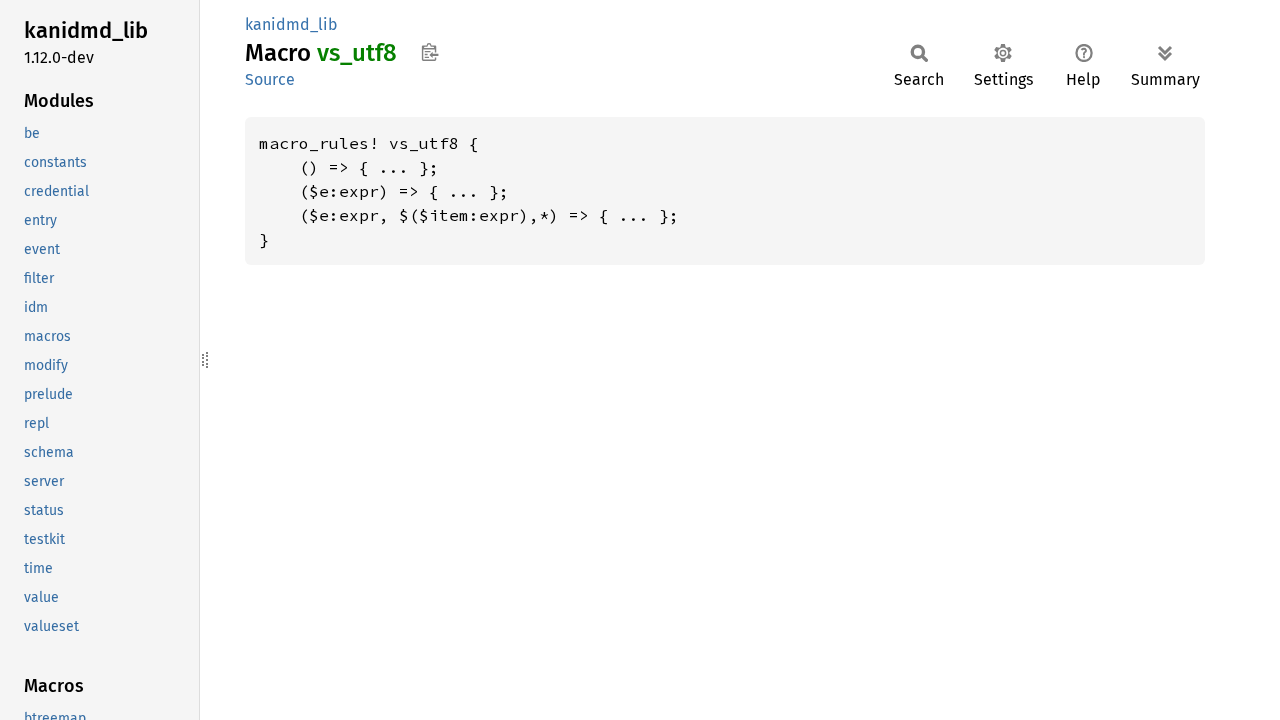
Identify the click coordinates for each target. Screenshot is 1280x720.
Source (270, 79)
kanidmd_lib (291, 24)
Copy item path (429, 52)
